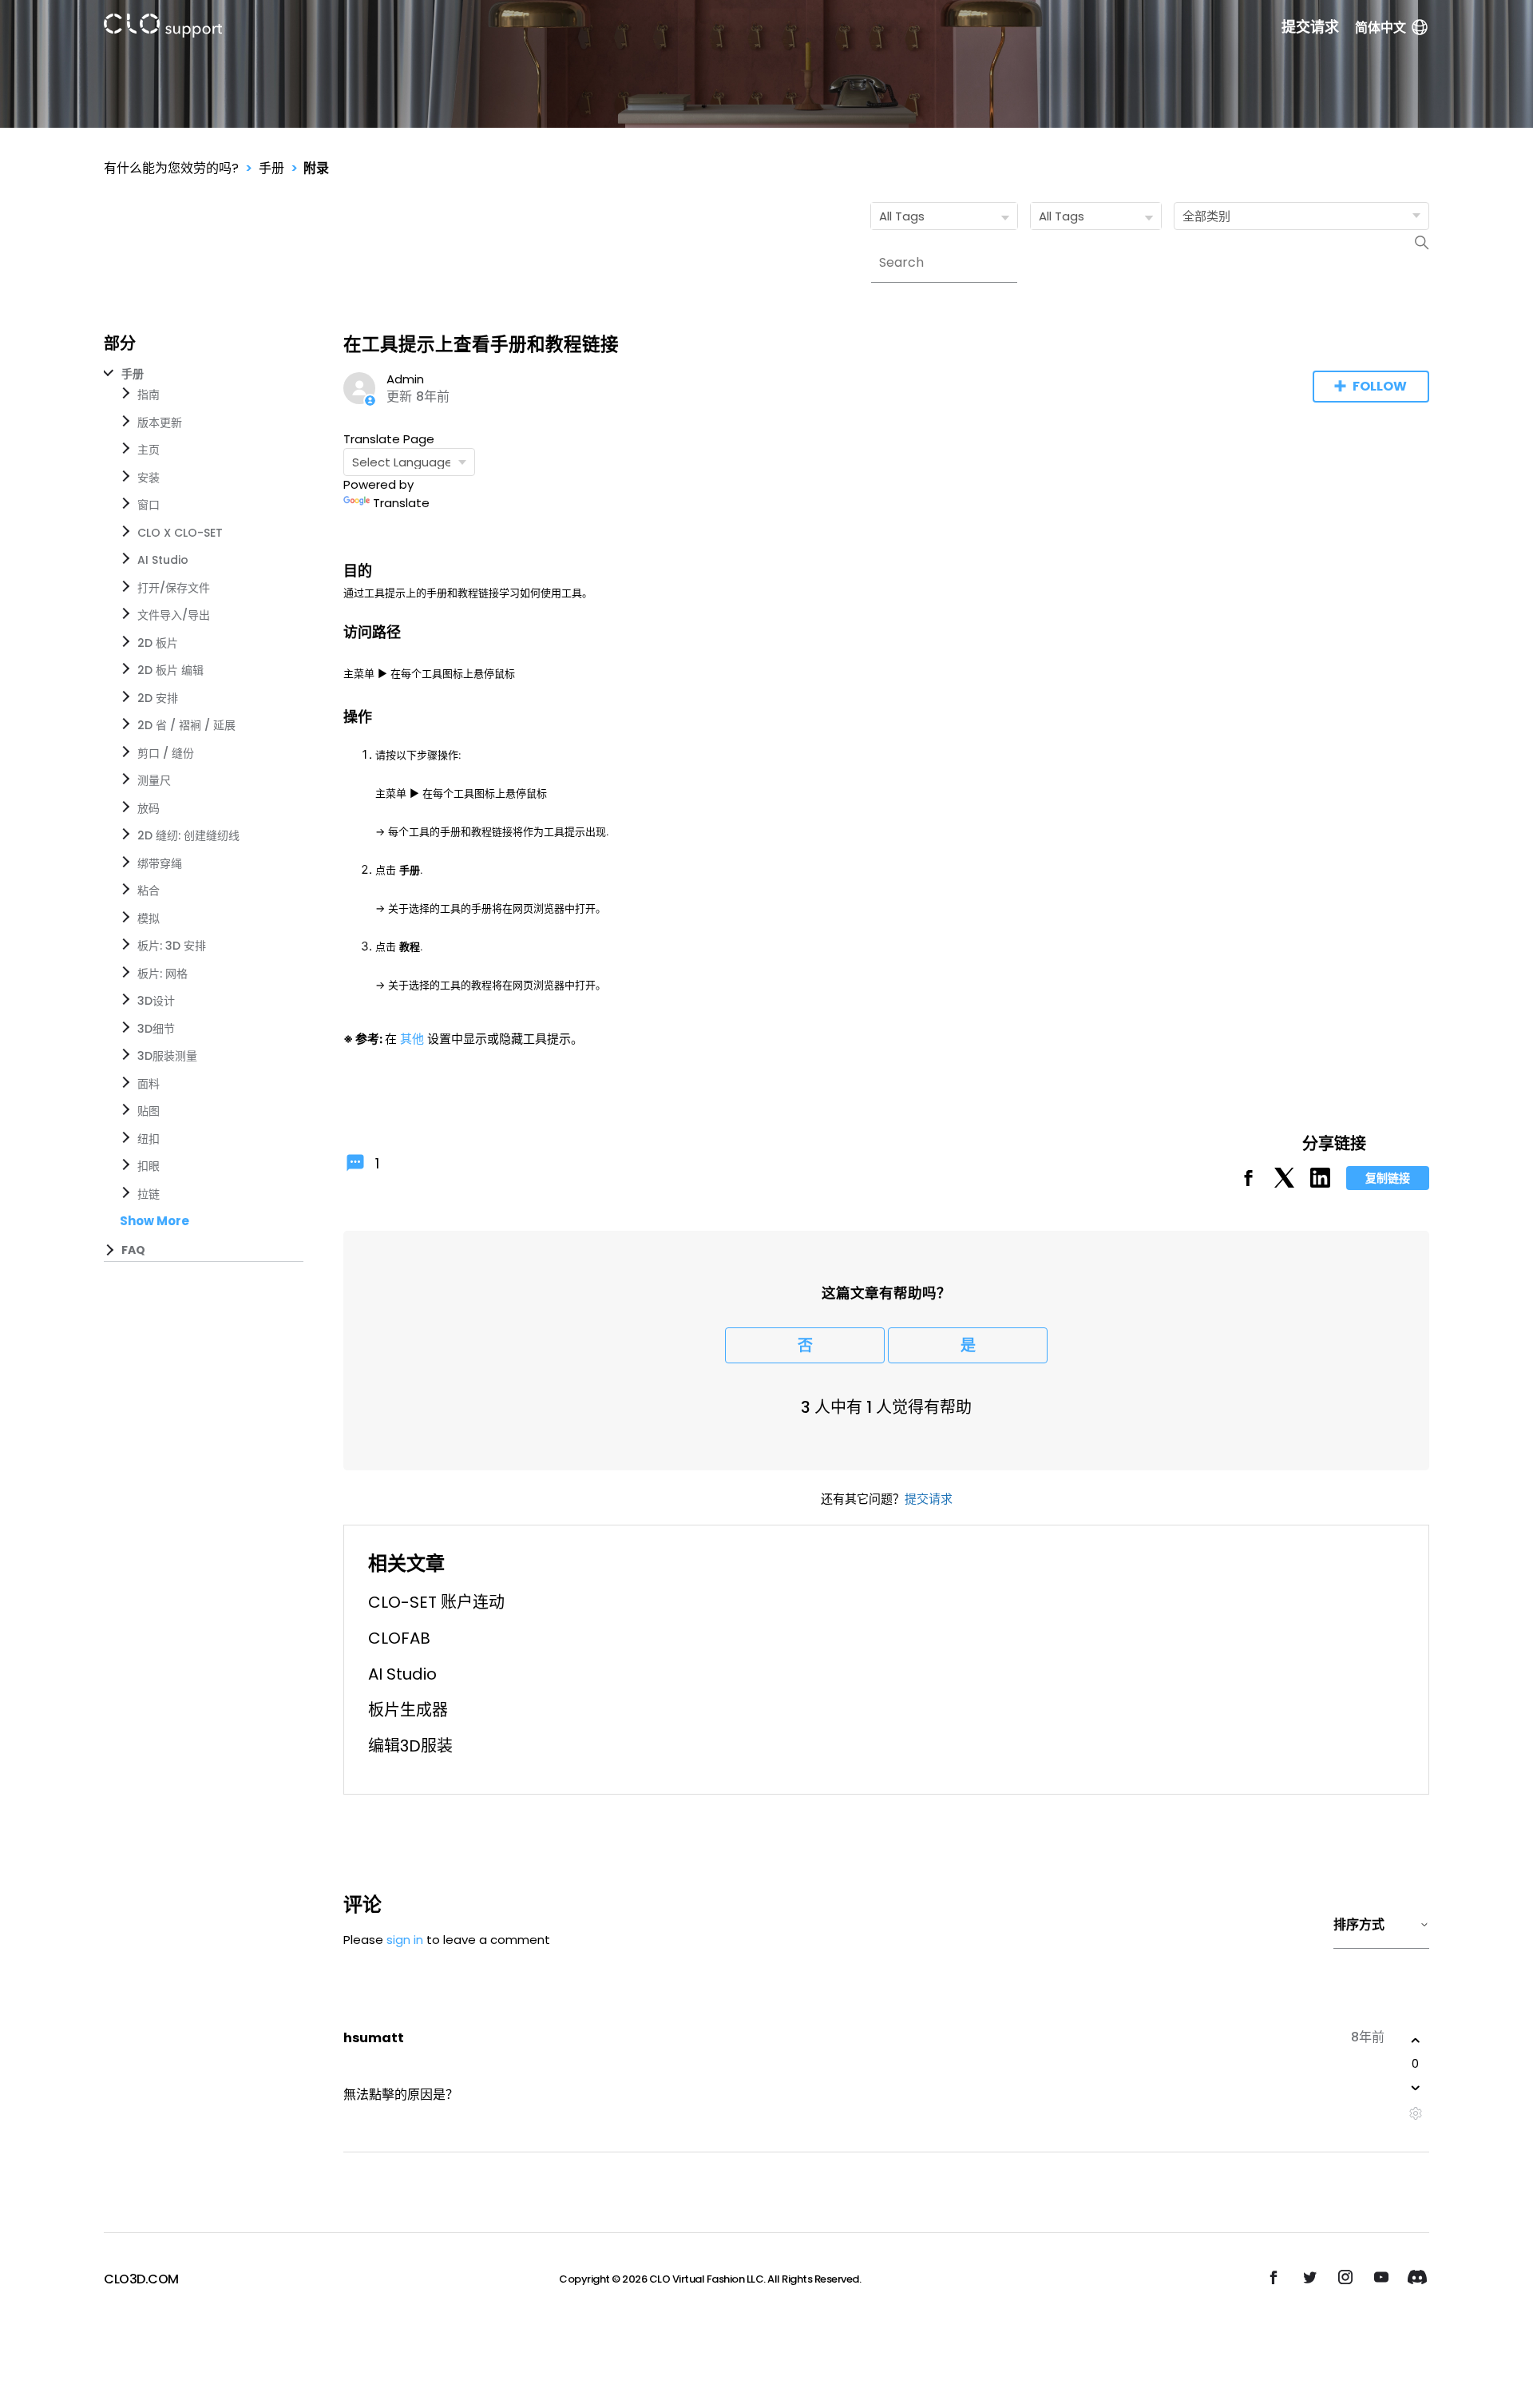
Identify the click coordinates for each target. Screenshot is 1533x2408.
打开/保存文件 (174, 588)
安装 (149, 478)
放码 (149, 808)
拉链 (149, 1194)
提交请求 (1310, 27)
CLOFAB (399, 1638)
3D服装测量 (167, 1056)
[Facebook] (1248, 1183)
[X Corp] (1284, 1183)
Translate (401, 503)
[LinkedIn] (1320, 1183)
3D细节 (156, 1029)
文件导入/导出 (174, 615)
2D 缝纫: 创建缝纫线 (188, 835)
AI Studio (163, 560)
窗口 (149, 505)
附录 (316, 168)
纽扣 (149, 1139)
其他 (412, 1039)
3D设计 (156, 1001)
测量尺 (154, 780)
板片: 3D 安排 (172, 946)
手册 (271, 168)
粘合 (149, 891)
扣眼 (149, 1166)
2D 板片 (158, 643)
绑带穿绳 (160, 863)
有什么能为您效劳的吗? (171, 168)
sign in (405, 1940)
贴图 (149, 1111)
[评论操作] (1415, 2114)
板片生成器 (408, 1710)
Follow (1380, 386)
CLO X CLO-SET (180, 533)
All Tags (902, 216)
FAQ (133, 1250)
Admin (405, 379)
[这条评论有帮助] (1416, 2041)
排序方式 (1359, 1924)
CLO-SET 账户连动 (436, 1602)
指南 (149, 395)
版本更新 (160, 422)
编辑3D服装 (410, 1746)
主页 (149, 450)
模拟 (149, 918)
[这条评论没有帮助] (1416, 2088)
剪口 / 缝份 (166, 753)
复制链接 (1388, 1178)
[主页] (163, 28)
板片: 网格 (162, 974)
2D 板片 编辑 (170, 670)
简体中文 (1380, 28)
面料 (149, 1084)
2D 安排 (158, 698)
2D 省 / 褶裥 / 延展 (186, 725)
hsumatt (374, 2038)
